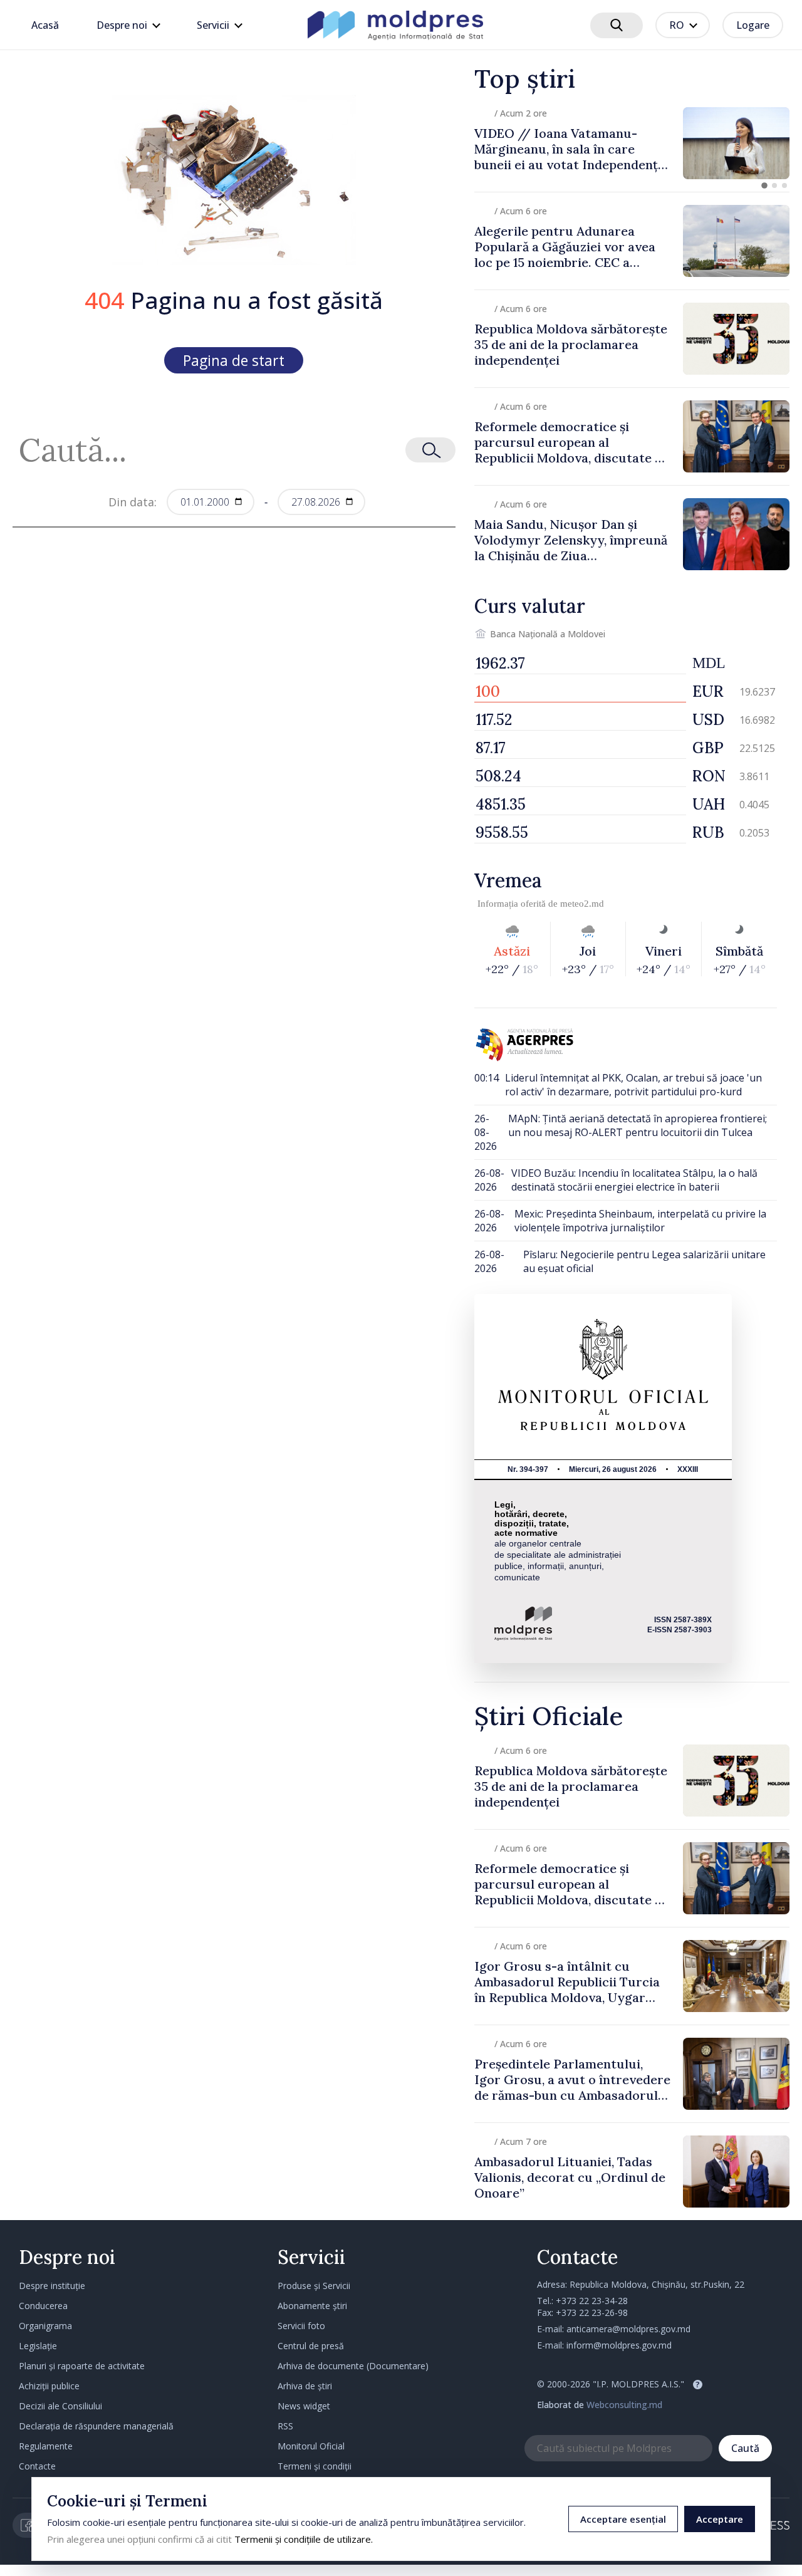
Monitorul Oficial (311, 2446)
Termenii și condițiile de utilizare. (304, 2539)
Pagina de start (234, 360)
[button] (764, 185)
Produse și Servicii (314, 2286)
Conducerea (43, 2306)
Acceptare (720, 2519)
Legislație (38, 2346)
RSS (285, 2426)
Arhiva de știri (305, 2386)
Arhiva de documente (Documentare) (353, 2366)
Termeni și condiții (315, 2466)
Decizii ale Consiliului (60, 2406)
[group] (632, 143)
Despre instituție (52, 2286)
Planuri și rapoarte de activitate (82, 2366)
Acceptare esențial (623, 2519)
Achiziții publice (49, 2386)
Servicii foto (301, 2326)
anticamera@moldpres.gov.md (628, 2329)
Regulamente (46, 2446)
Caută (745, 2448)
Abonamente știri (312, 2306)
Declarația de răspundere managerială (96, 2426)
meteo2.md (582, 904)
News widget (304, 2406)
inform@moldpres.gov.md (619, 2345)
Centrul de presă (311, 2346)
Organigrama (45, 2326)
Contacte (37, 2466)
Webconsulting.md (624, 2405)
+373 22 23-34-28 (592, 2301)
